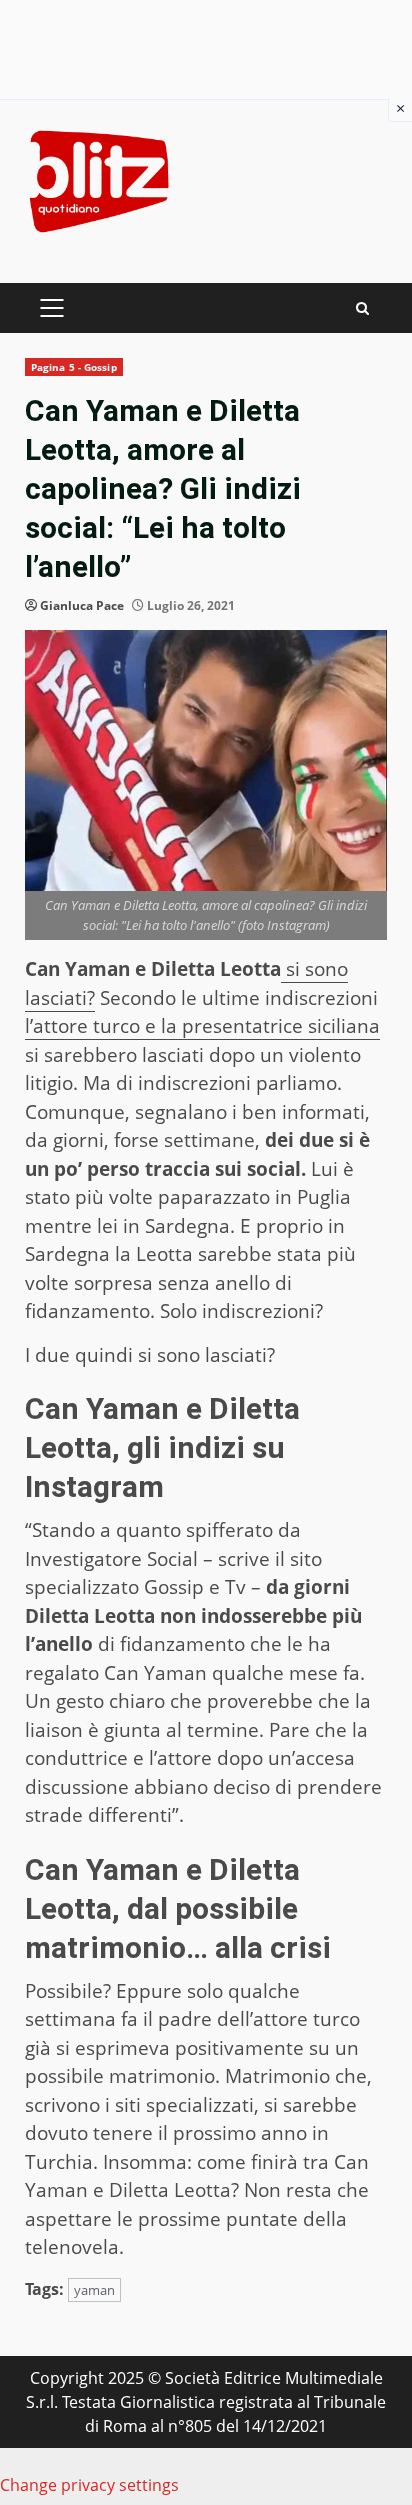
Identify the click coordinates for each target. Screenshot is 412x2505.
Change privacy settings (89, 2485)
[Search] (362, 308)
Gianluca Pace (82, 605)
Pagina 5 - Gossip (74, 367)
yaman (94, 2290)
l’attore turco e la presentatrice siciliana (202, 1026)
